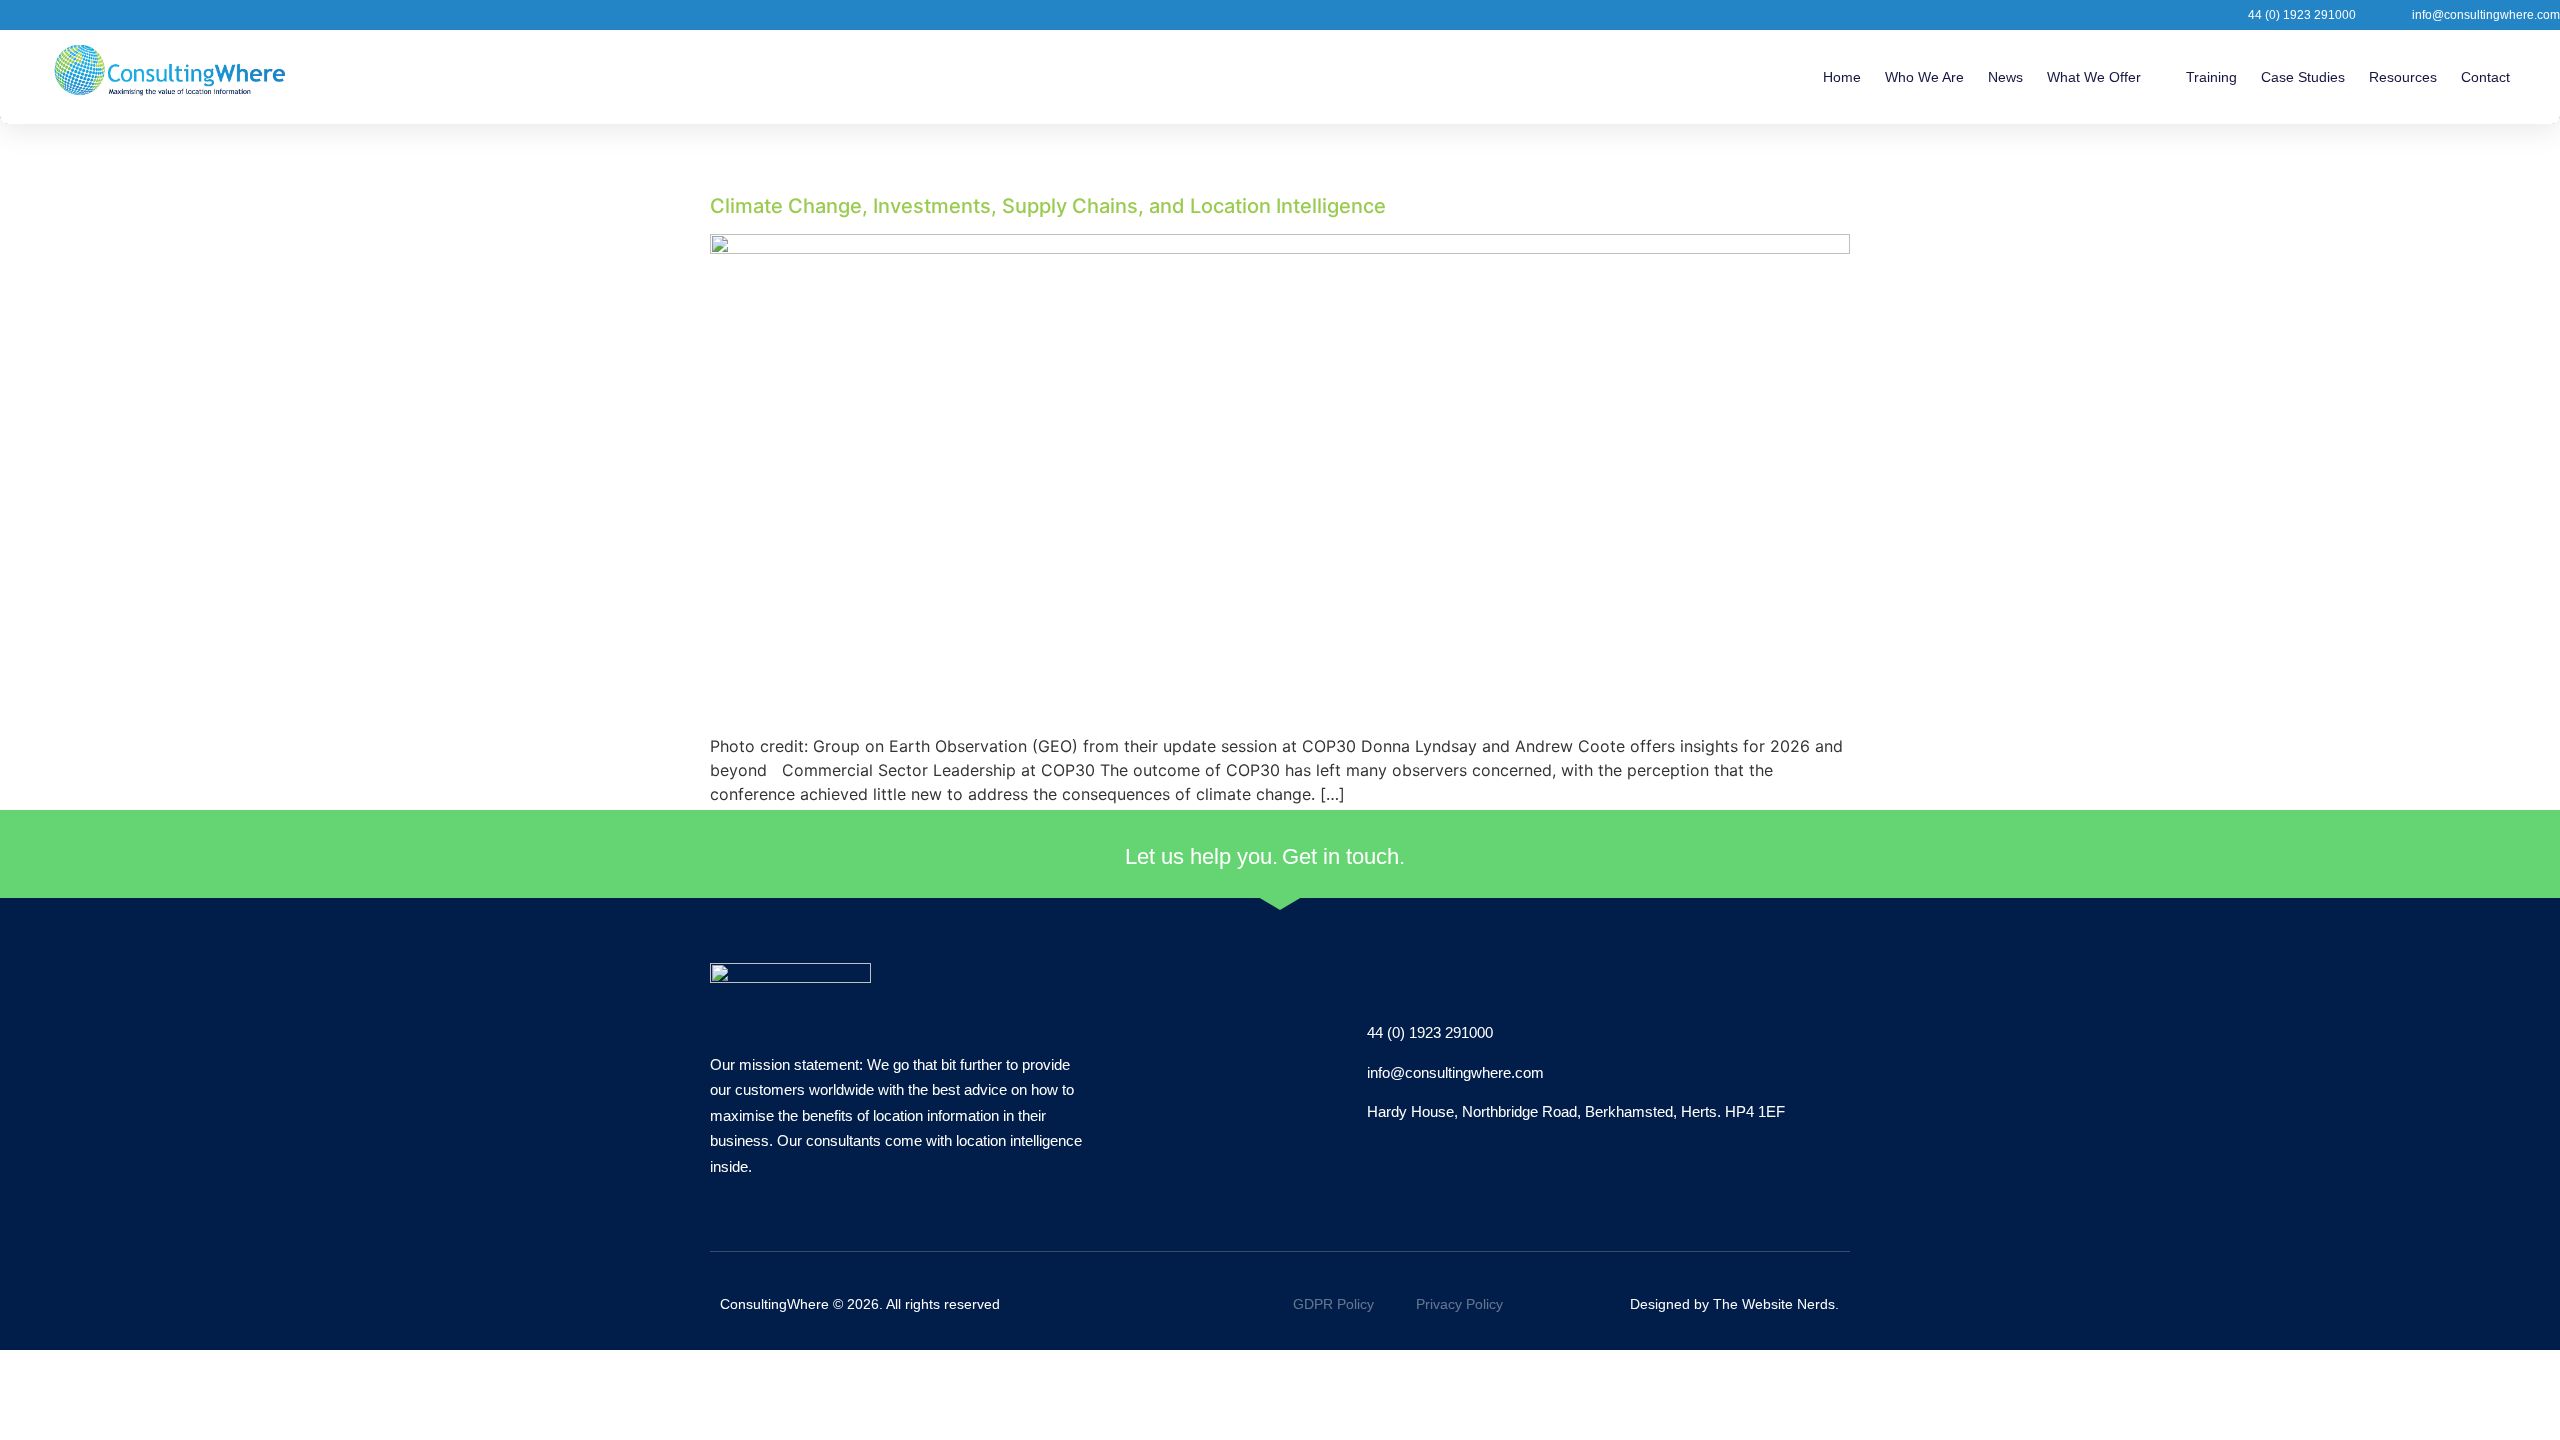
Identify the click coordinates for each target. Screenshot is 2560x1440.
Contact (2485, 77)
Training (2211, 77)
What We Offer (2094, 77)
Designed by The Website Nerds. (1734, 1304)
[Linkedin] (1567, 1304)
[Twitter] (1535, 1304)
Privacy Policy (1459, 1304)
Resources (2403, 77)
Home (1842, 77)
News (2005, 77)
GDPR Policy (1333, 1304)
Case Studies (2303, 77)
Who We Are (1924, 77)
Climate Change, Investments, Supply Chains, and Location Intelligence (1048, 206)
